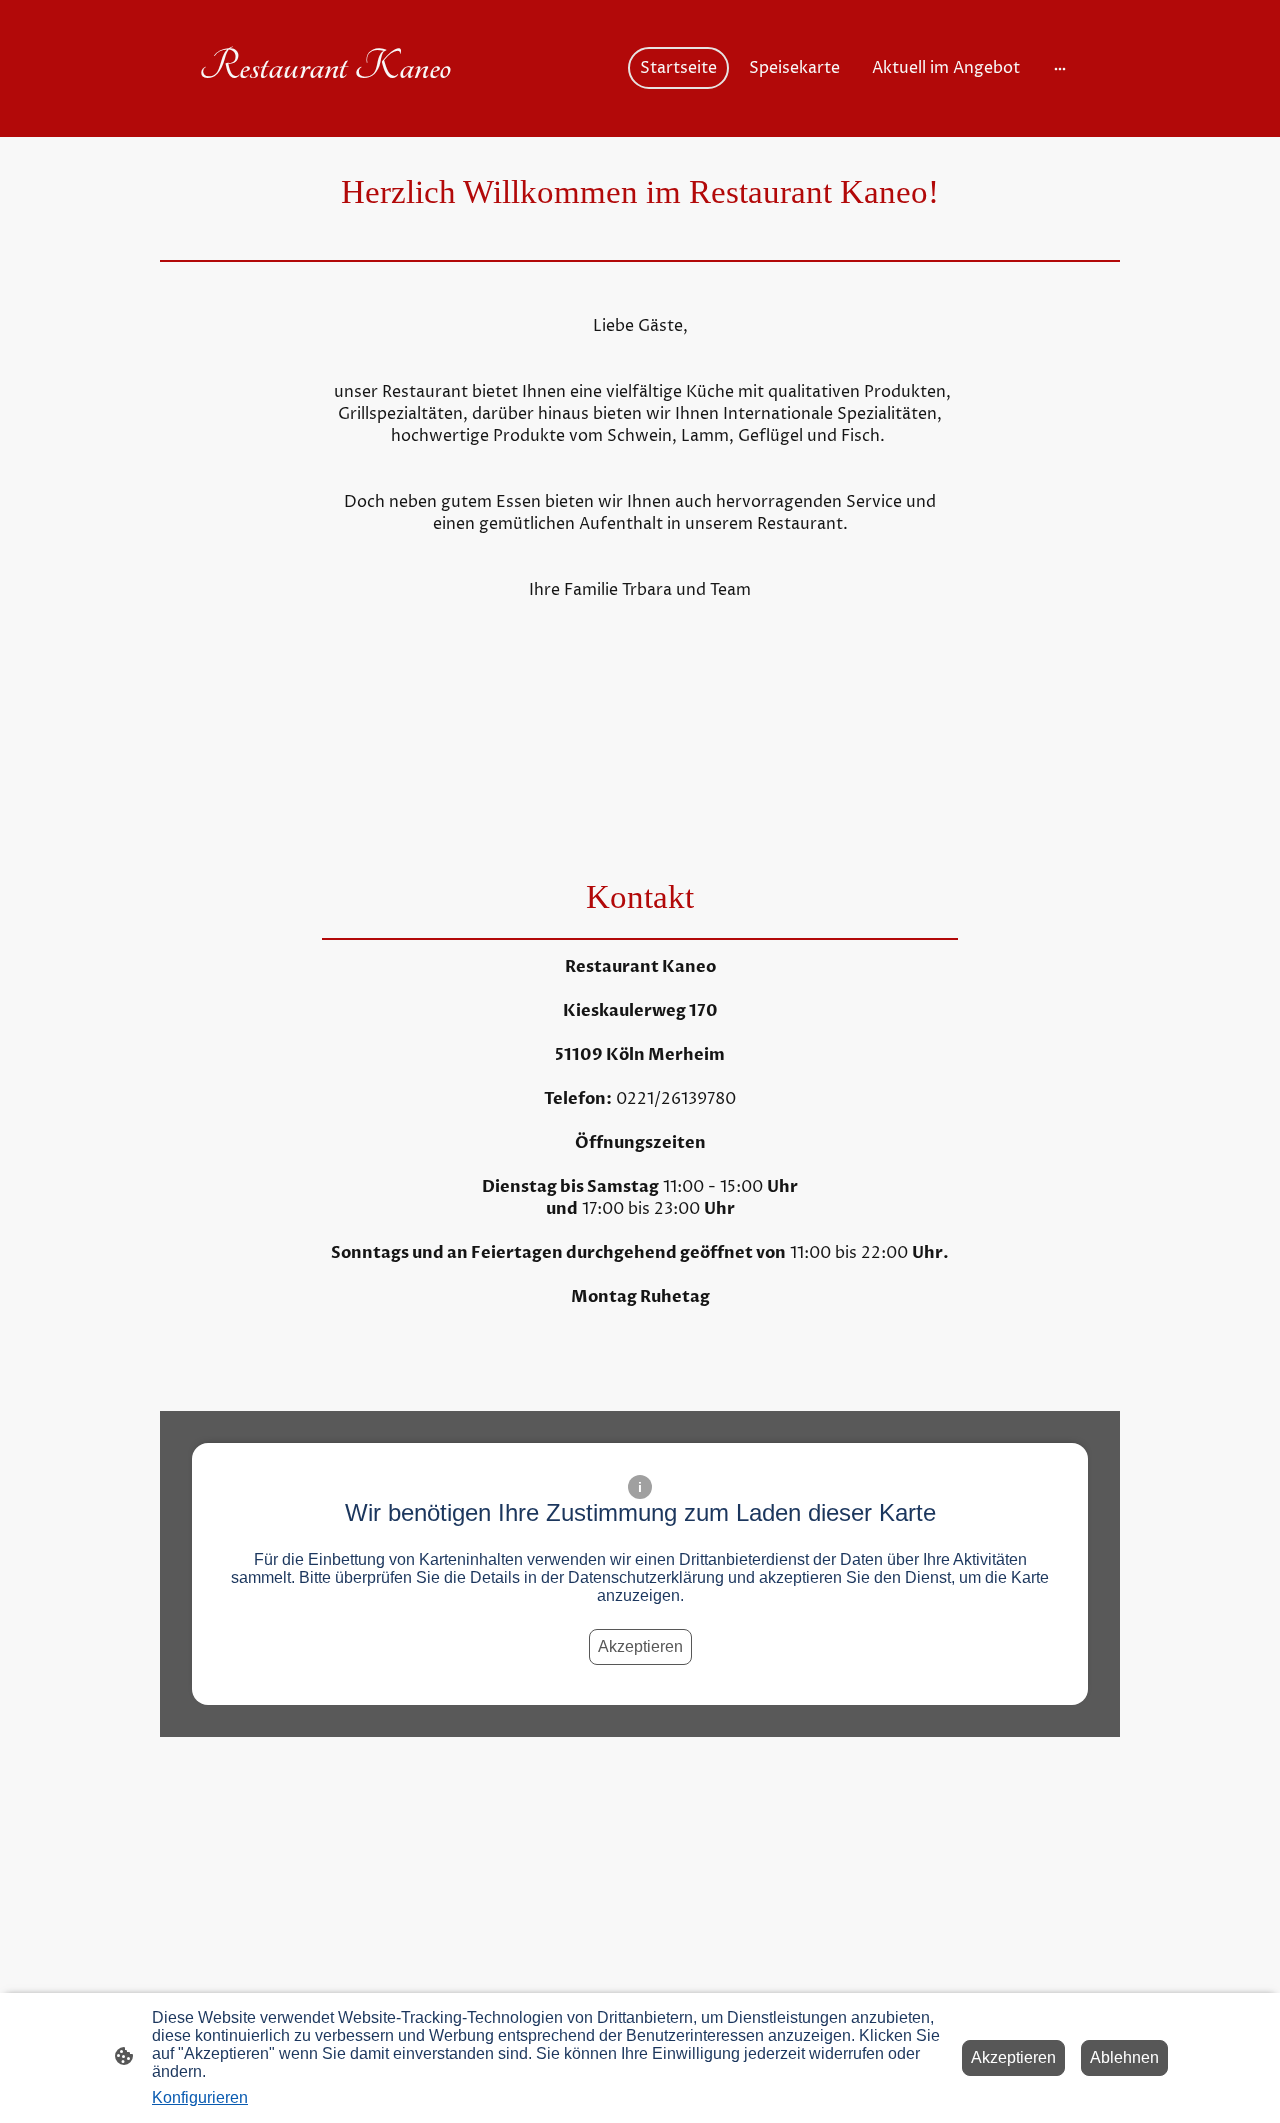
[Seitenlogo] (330, 108)
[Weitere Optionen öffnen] (1060, 68)
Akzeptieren (640, 1646)
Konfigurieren (200, 2097)
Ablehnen (1124, 2057)
